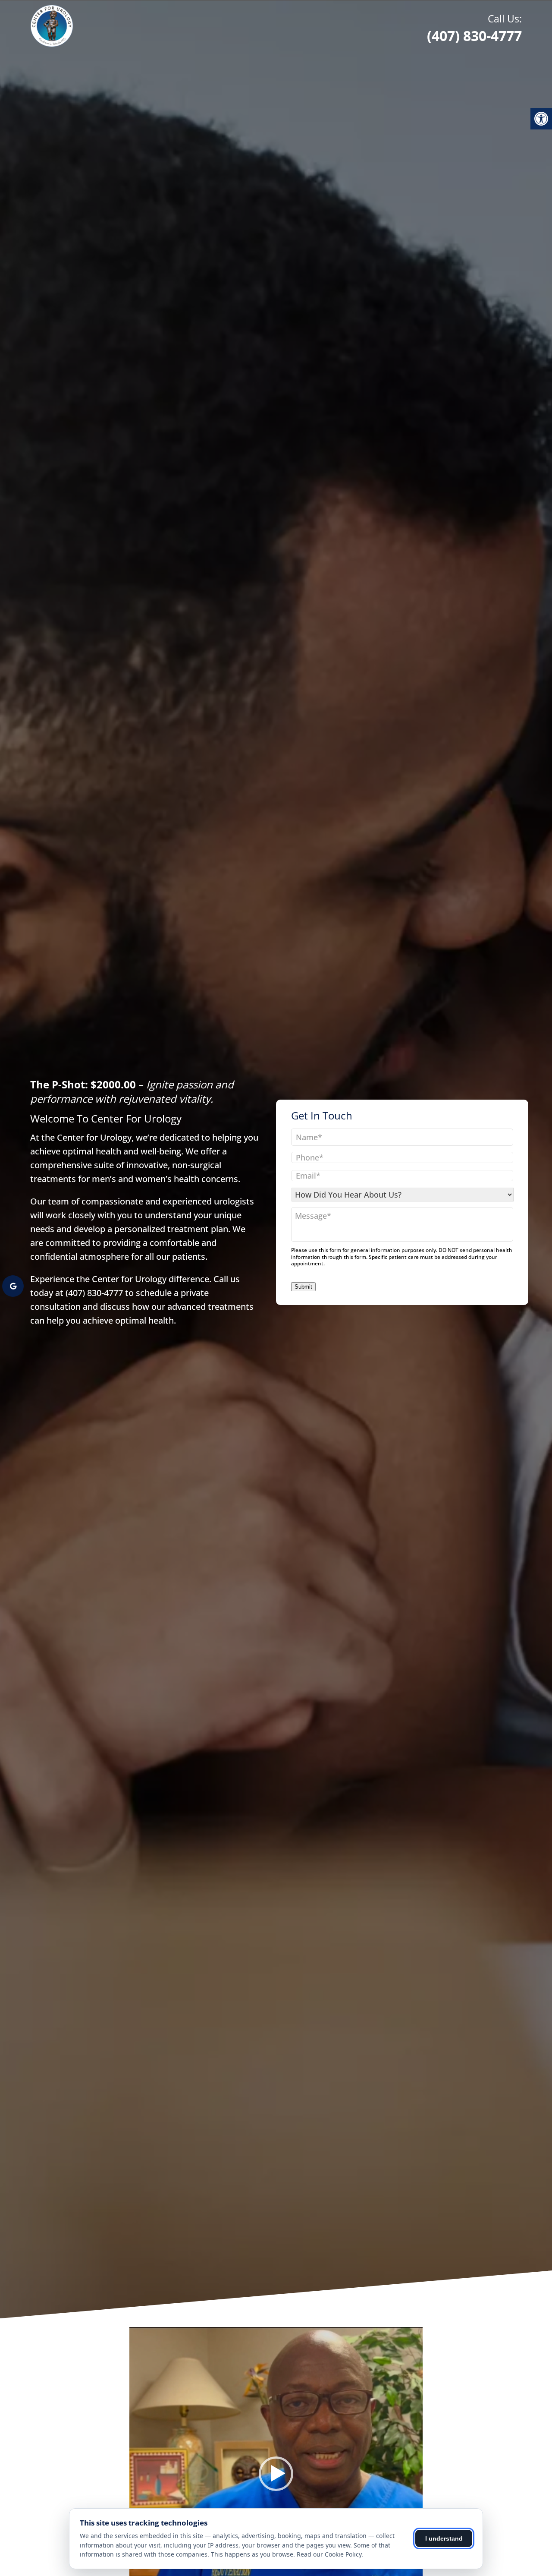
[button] (276, 2474)
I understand (444, 2538)
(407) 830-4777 (474, 28)
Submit (303, 1287)
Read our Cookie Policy (329, 2554)
